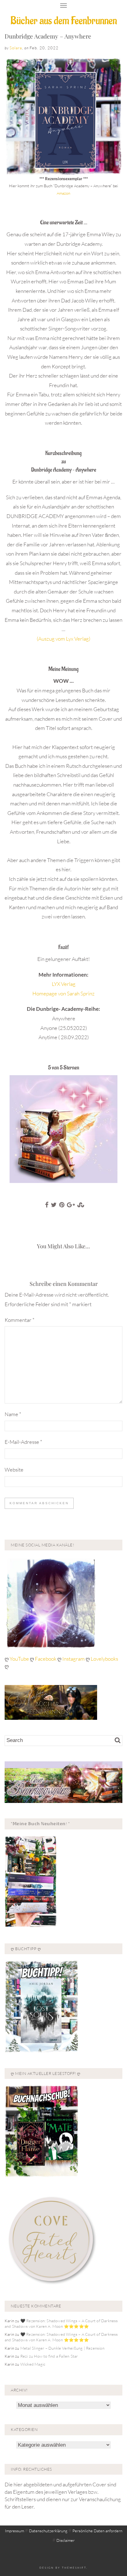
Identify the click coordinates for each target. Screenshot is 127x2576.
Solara (16, 48)
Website (14, 1470)
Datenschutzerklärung (48, 2531)
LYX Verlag (64, 984)
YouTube (20, 1659)
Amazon (63, 193)
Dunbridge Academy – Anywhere (48, 36)
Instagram (74, 1659)
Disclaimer (66, 2540)
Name (13, 1414)
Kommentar (20, 1320)
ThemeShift (74, 2568)
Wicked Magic (33, 2364)
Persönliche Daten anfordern (97, 2531)
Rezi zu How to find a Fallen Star (49, 2356)
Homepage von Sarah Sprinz (63, 993)
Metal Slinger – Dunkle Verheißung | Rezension (62, 2348)
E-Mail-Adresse (23, 1442)
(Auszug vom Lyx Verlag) (63, 639)
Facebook (46, 1659)
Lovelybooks (104, 1659)
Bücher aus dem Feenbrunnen (64, 21)
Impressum (14, 2531)
